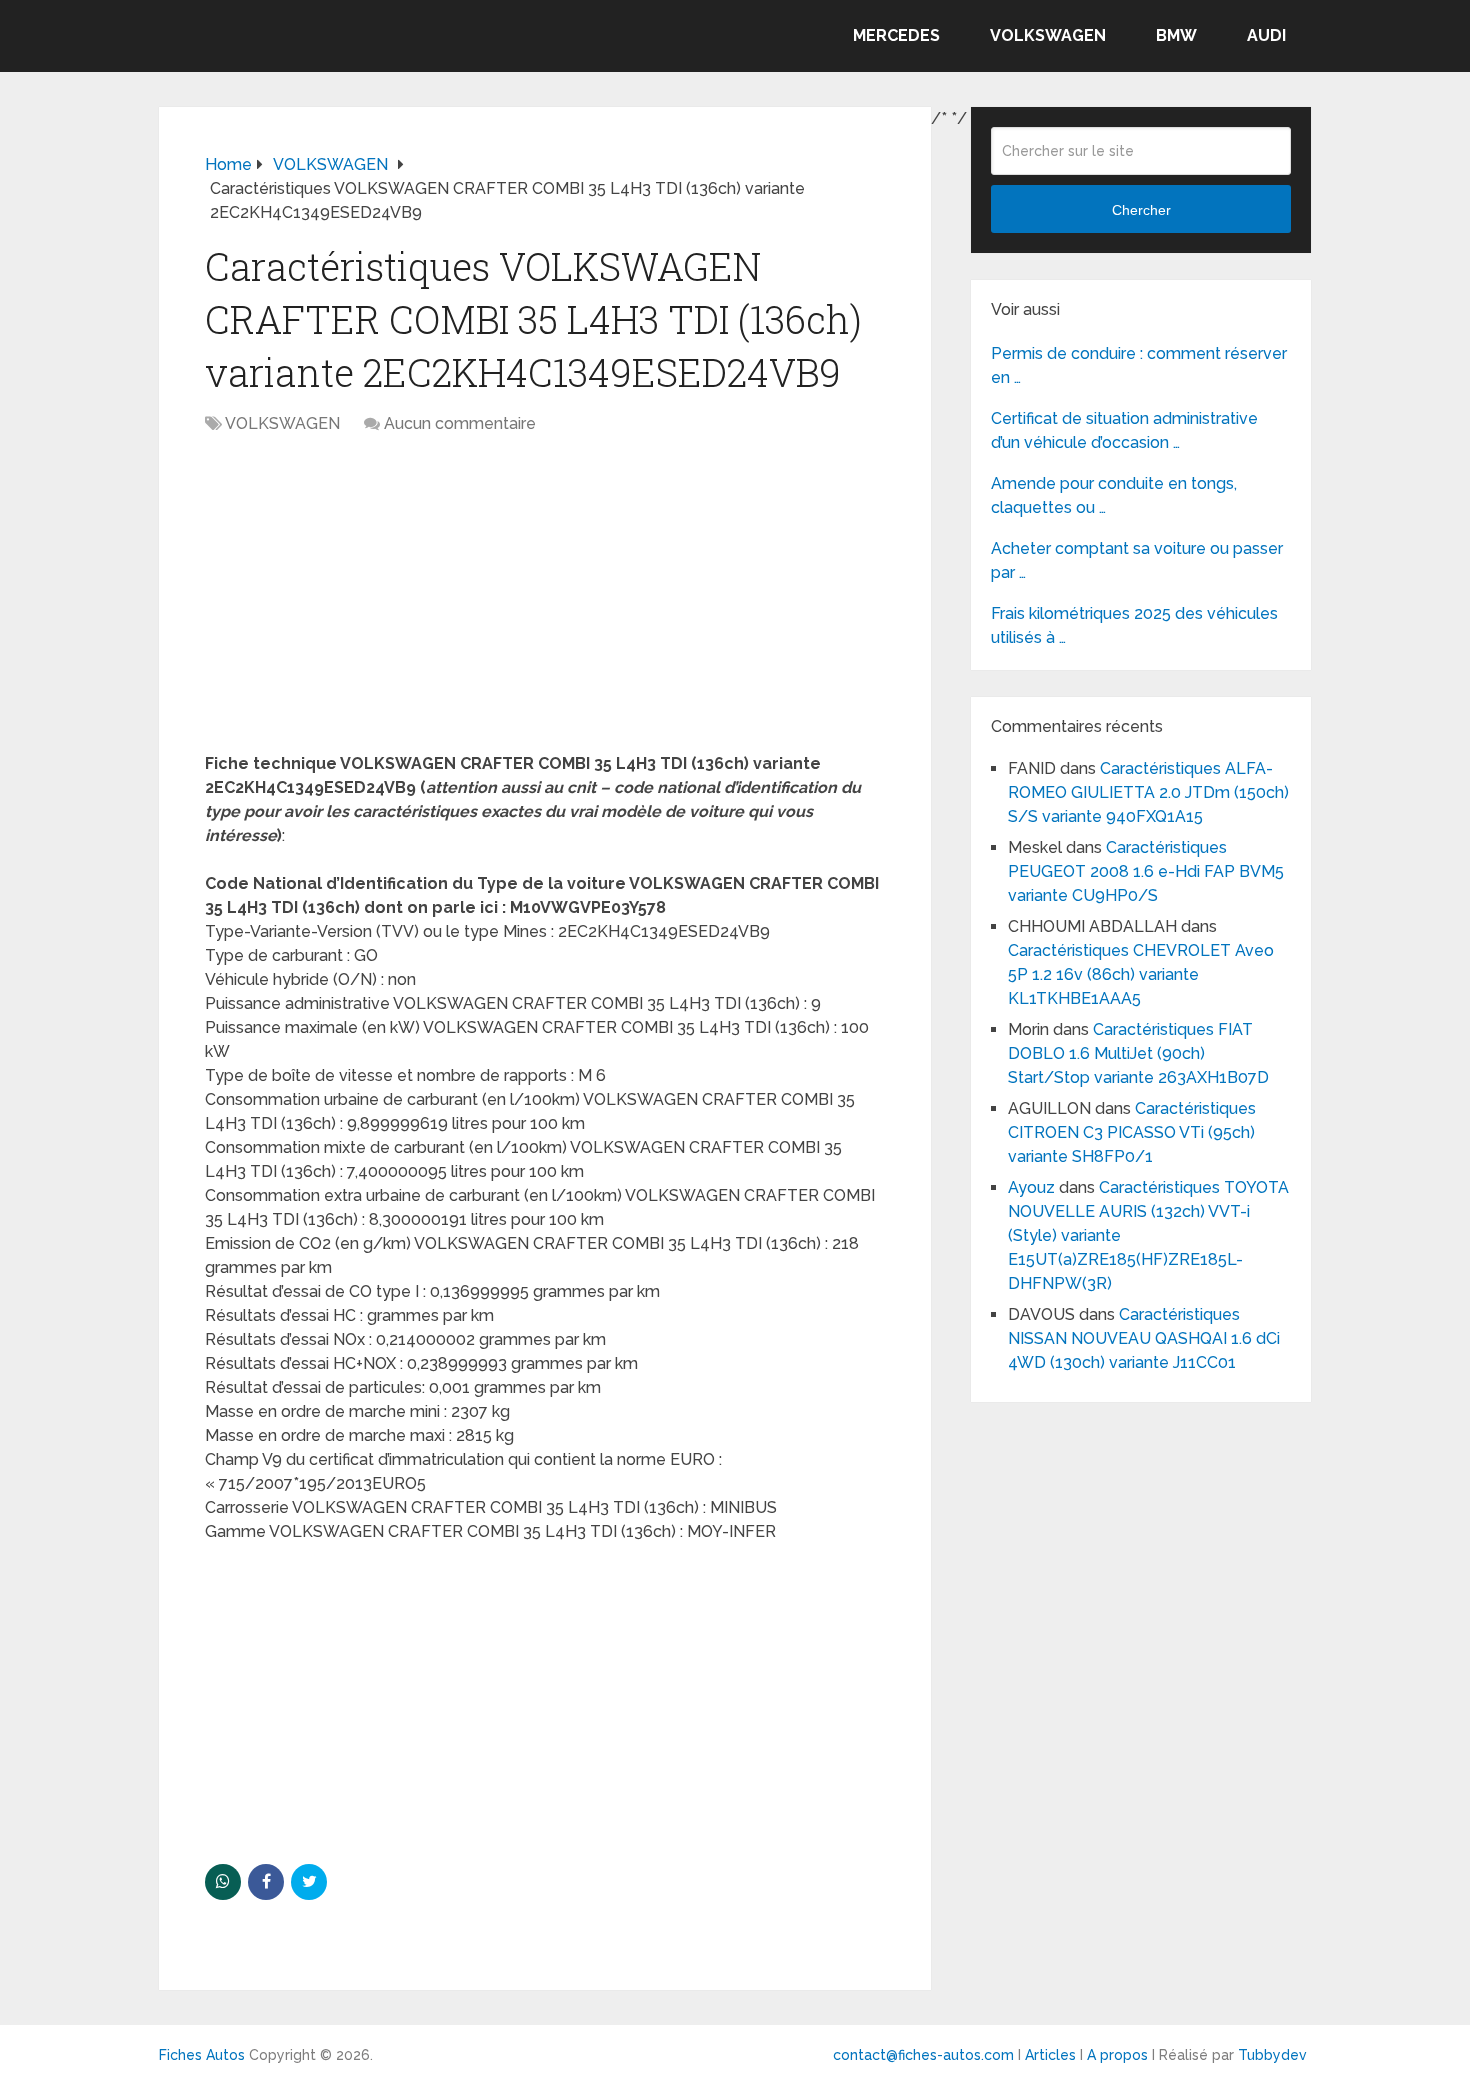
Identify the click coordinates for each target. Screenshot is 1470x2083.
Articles (1050, 2055)
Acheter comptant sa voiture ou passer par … (1137, 560)
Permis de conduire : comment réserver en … (1139, 365)
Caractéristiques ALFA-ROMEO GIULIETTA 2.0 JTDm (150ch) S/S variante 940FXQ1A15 (1148, 792)
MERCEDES (896, 35)
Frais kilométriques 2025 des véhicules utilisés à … (1134, 625)
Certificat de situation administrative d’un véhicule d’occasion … (1124, 430)
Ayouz (1031, 1187)
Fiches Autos (202, 2055)
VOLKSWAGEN (1048, 35)
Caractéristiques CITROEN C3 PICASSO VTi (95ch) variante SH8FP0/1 (1132, 1132)
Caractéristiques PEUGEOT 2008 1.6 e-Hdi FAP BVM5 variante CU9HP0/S (1146, 871)
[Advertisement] (545, 604)
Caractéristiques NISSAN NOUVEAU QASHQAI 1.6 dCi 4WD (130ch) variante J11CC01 (1144, 1338)
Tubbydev (1272, 2055)
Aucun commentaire (460, 423)
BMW (1176, 35)
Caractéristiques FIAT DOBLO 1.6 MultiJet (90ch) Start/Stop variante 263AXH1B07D (1138, 1053)
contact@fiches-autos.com (923, 2055)
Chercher (1141, 210)
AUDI (1266, 35)
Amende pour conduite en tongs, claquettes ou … (1114, 495)
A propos (1117, 2055)
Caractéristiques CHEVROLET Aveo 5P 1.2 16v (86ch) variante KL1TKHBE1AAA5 (1141, 974)
